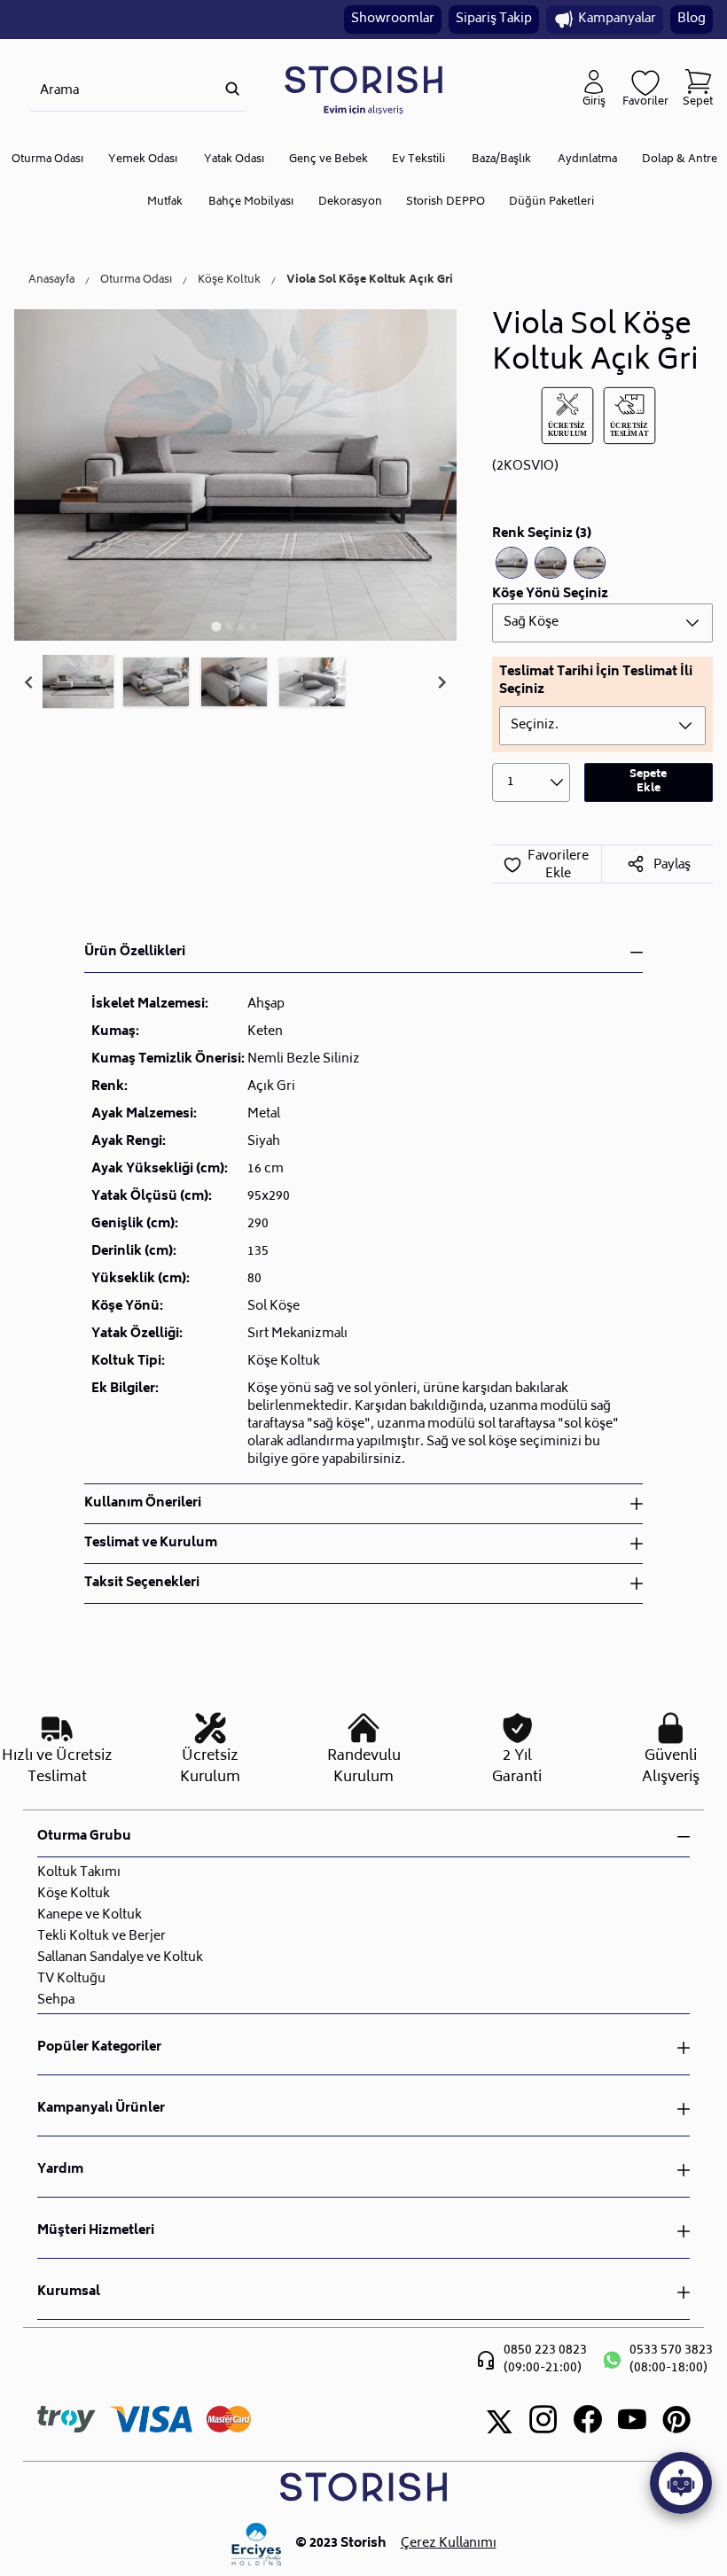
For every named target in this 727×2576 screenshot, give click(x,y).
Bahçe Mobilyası (251, 202)
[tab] (217, 626)
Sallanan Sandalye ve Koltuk (120, 1958)
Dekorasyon (350, 202)
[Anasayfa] (363, 89)
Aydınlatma (587, 160)
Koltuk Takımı (79, 1873)
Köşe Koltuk (229, 281)
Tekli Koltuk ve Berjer (102, 1937)
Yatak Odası (234, 160)
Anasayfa (51, 281)
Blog (692, 19)
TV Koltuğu (71, 1979)
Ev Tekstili (418, 160)
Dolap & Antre (680, 160)
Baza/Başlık (501, 160)
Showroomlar (393, 19)
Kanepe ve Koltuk (90, 1915)
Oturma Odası (47, 160)
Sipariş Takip (494, 19)
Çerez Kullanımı (449, 2544)
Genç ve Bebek (328, 160)
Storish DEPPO (446, 202)
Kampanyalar (617, 19)
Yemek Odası (143, 160)
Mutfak (165, 202)
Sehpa (56, 2000)
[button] (78, 682)
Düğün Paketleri (551, 202)
